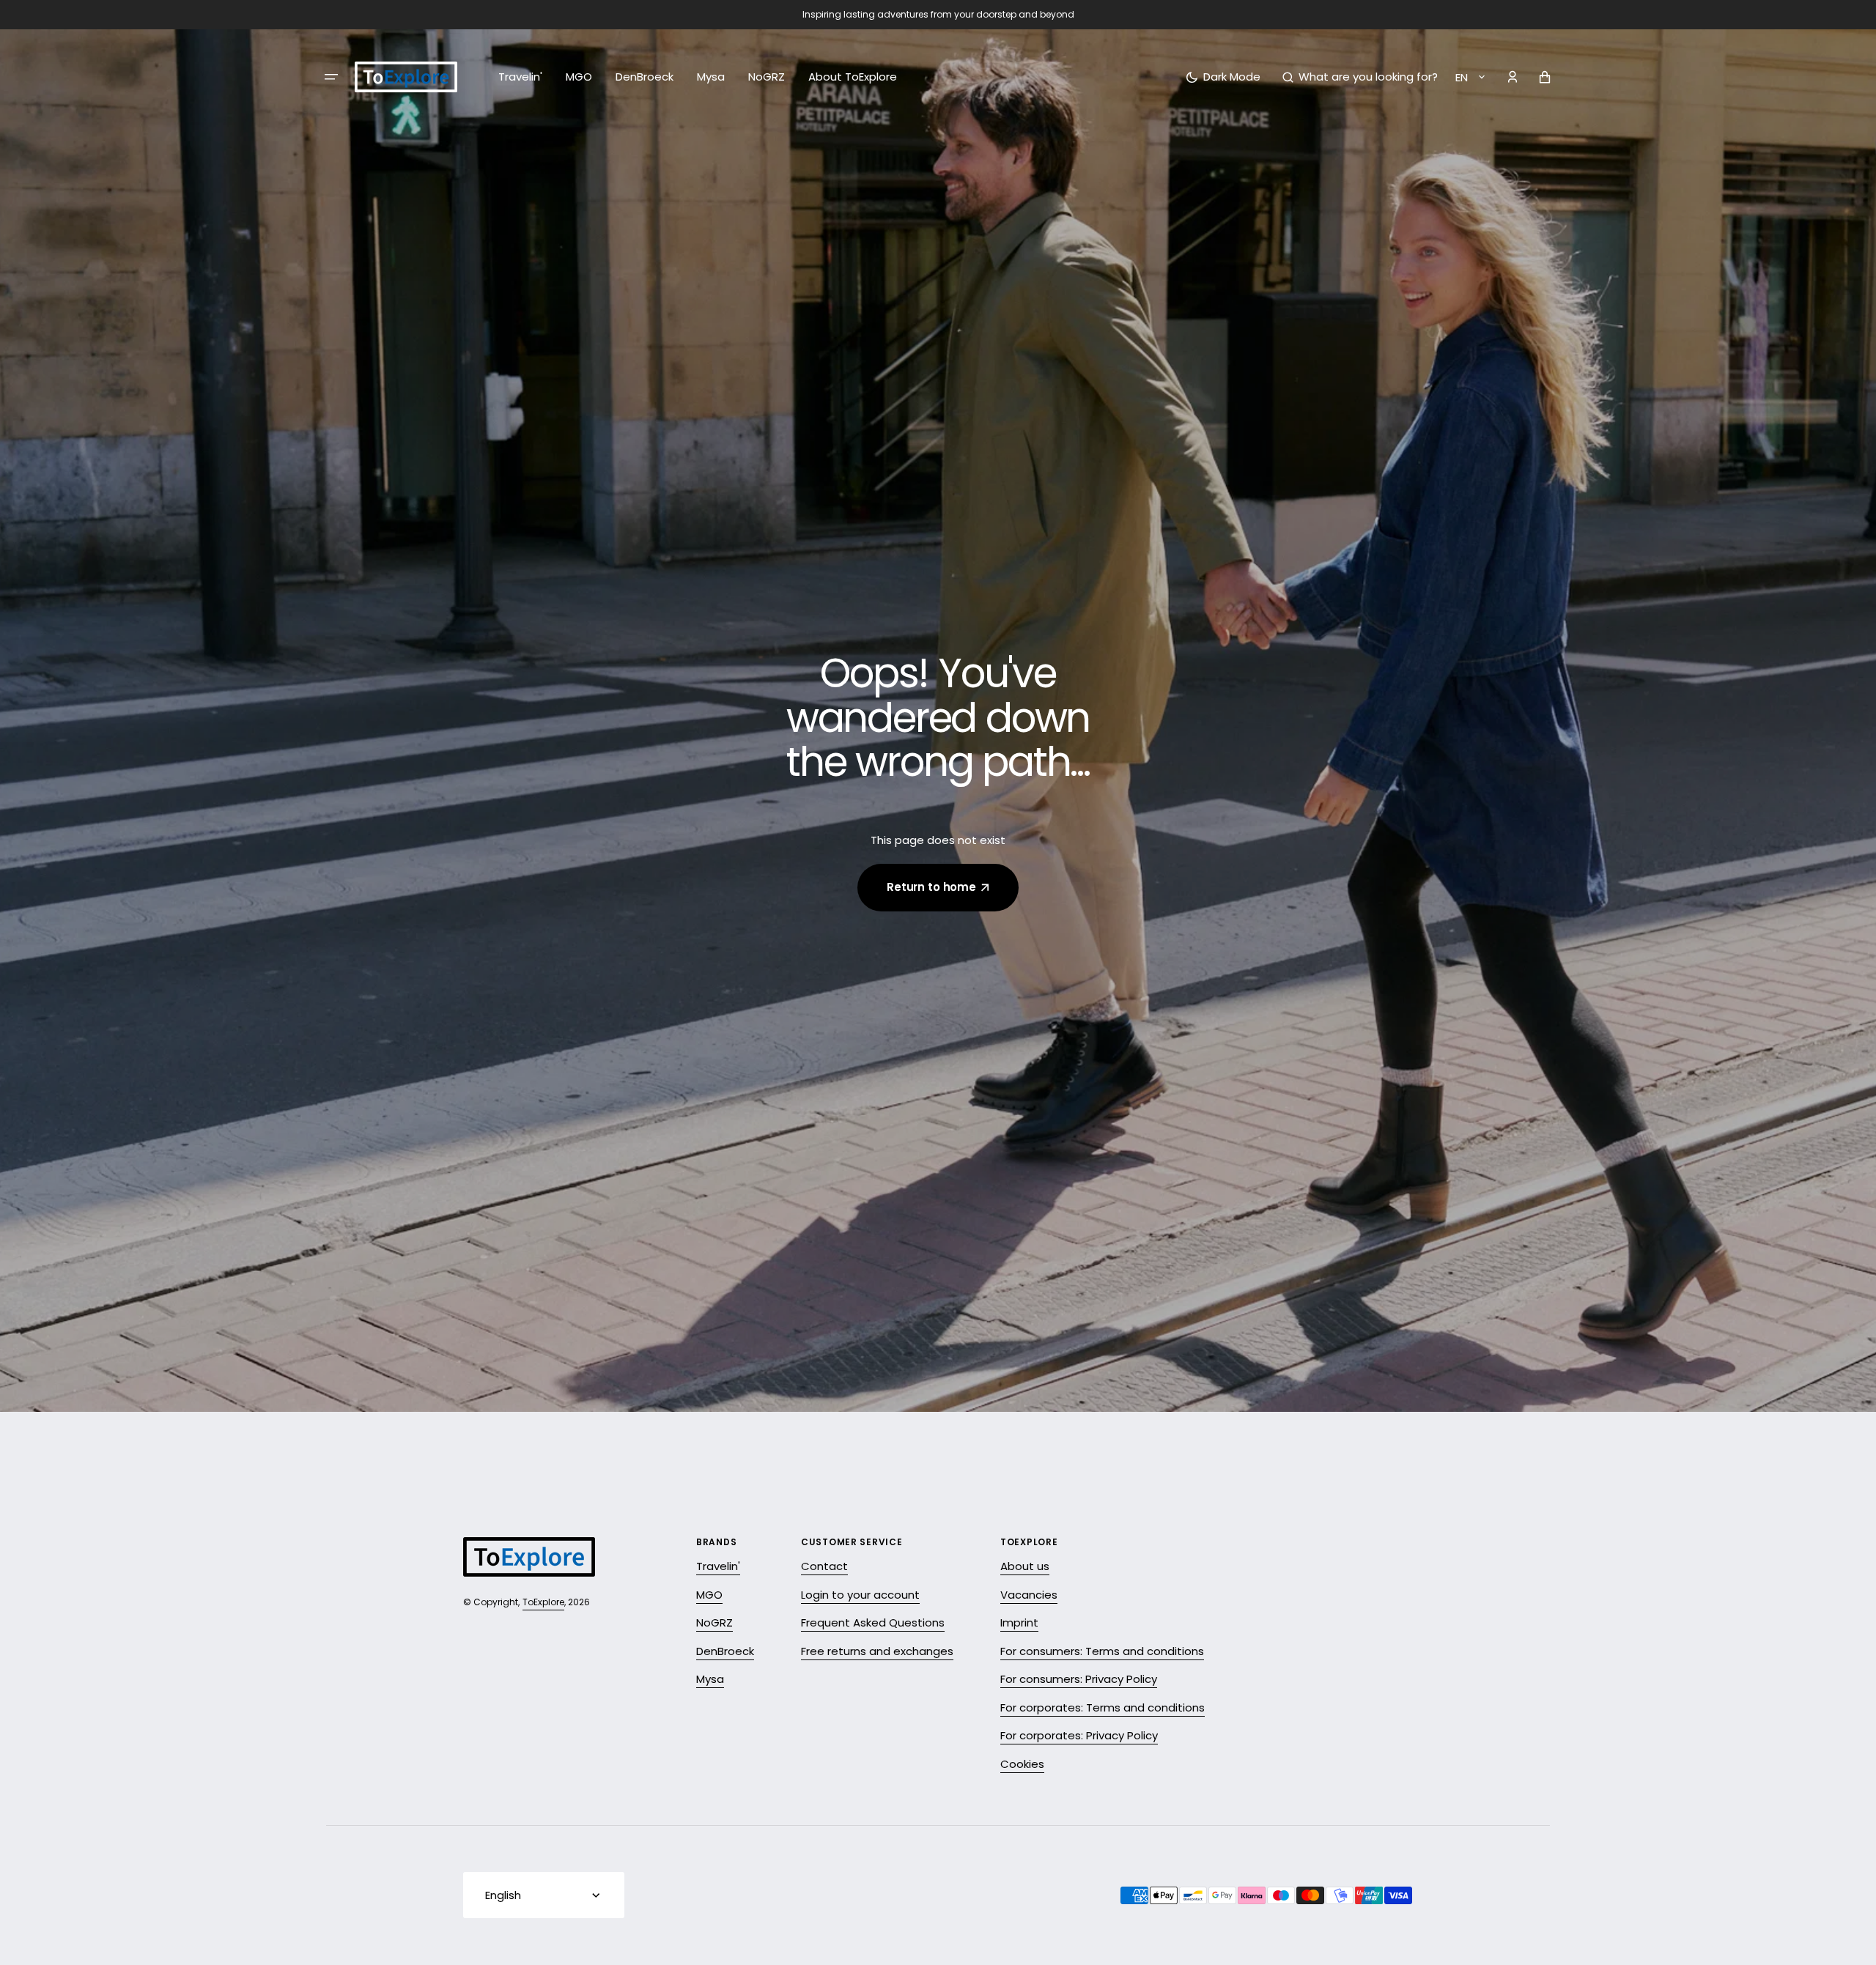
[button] (1360, 77)
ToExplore (543, 1602)
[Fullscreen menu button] (331, 77)
